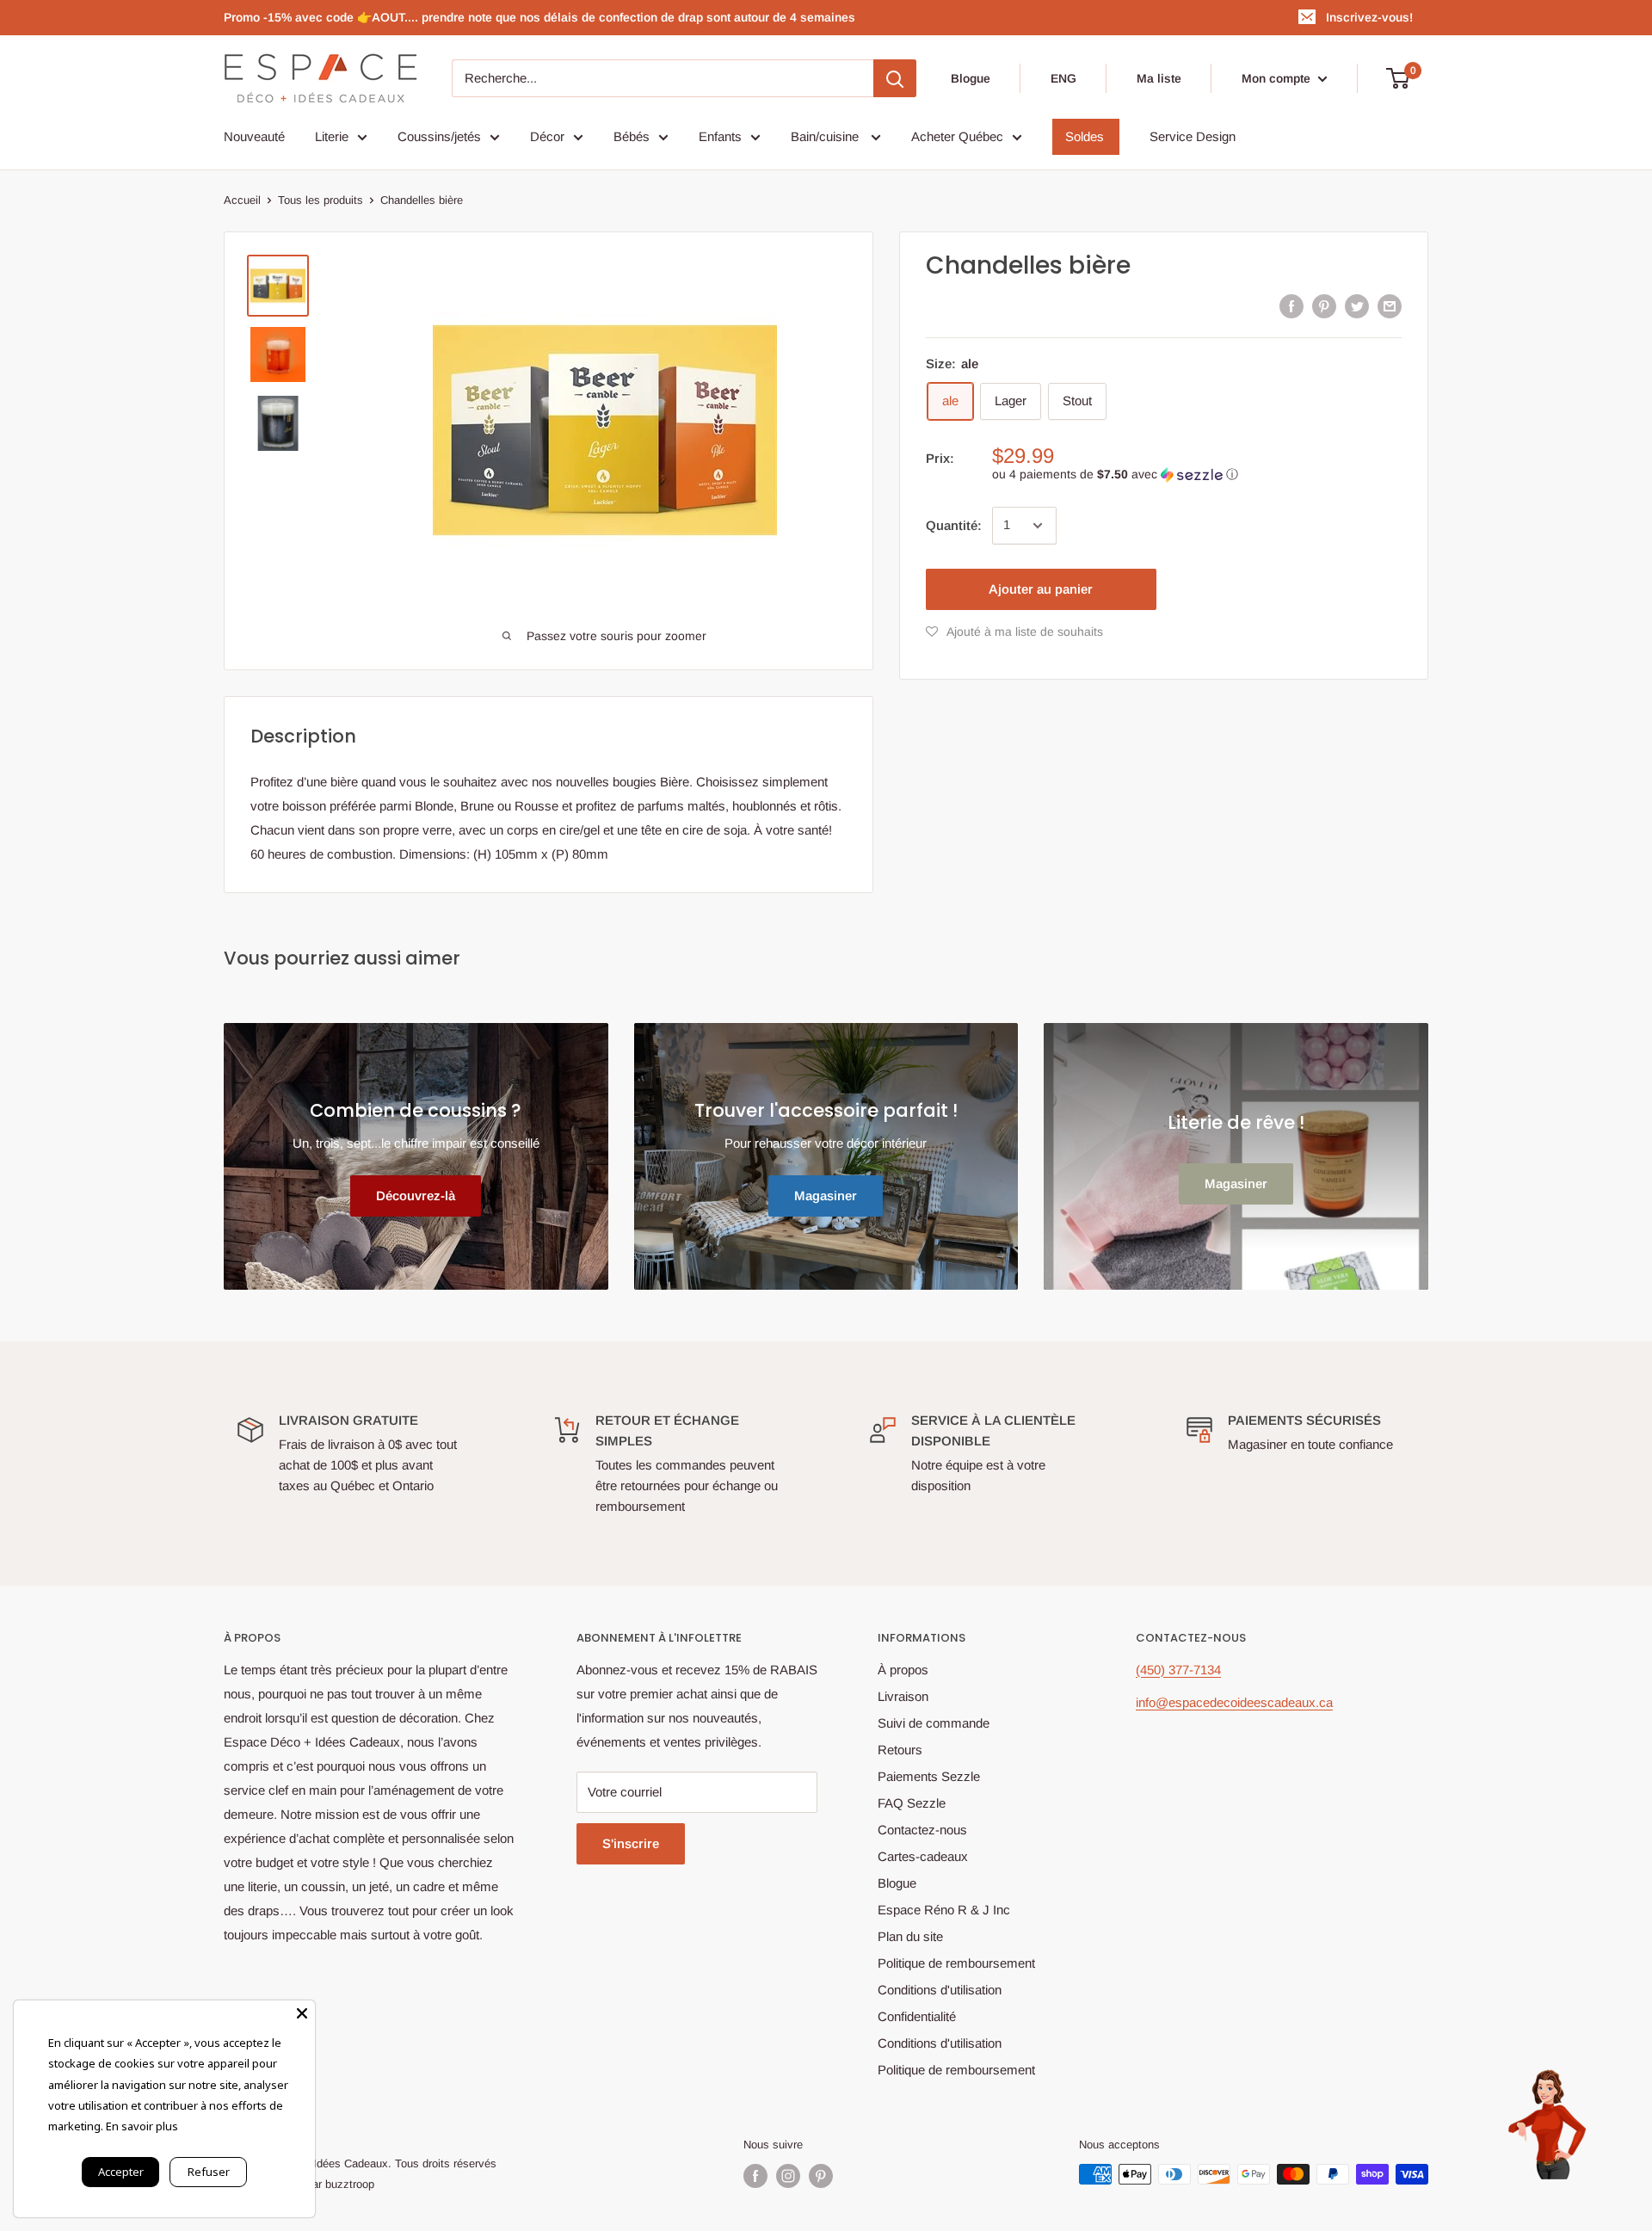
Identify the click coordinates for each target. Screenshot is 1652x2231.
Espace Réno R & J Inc (944, 1910)
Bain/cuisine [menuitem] (826, 136)
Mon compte (1278, 78)
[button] (1197, 475)
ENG (1063, 78)
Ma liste (1159, 78)
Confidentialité (917, 2016)
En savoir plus (142, 2126)
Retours (900, 1750)
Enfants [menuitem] (720, 136)
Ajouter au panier (1041, 589)
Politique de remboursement (956, 1963)
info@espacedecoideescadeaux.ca (1234, 1702)
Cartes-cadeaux (923, 1856)
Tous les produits (321, 200)
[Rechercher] (895, 78)
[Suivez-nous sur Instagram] (788, 2176)
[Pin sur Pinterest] (1324, 306)
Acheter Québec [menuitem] (957, 136)
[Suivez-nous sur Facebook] (755, 2176)
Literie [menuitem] (332, 136)
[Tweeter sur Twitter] (1357, 306)
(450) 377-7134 (1178, 1670)
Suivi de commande (934, 1723)
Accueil (242, 200)
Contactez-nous (922, 1830)
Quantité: (954, 525)
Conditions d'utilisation (940, 1990)
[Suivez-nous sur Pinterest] (821, 2176)
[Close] (302, 2013)
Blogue (971, 78)
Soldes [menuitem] (1085, 136)
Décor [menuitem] (547, 136)
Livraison (903, 1696)
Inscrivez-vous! (1369, 17)
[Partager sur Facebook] (1291, 306)
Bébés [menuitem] (632, 136)
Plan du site (910, 1936)
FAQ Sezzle (912, 1803)
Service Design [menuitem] (1193, 136)
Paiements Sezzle (929, 1776)
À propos (903, 1670)
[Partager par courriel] (1390, 306)
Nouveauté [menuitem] (254, 136)
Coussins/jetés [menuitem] (439, 136)
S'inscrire (631, 1843)
